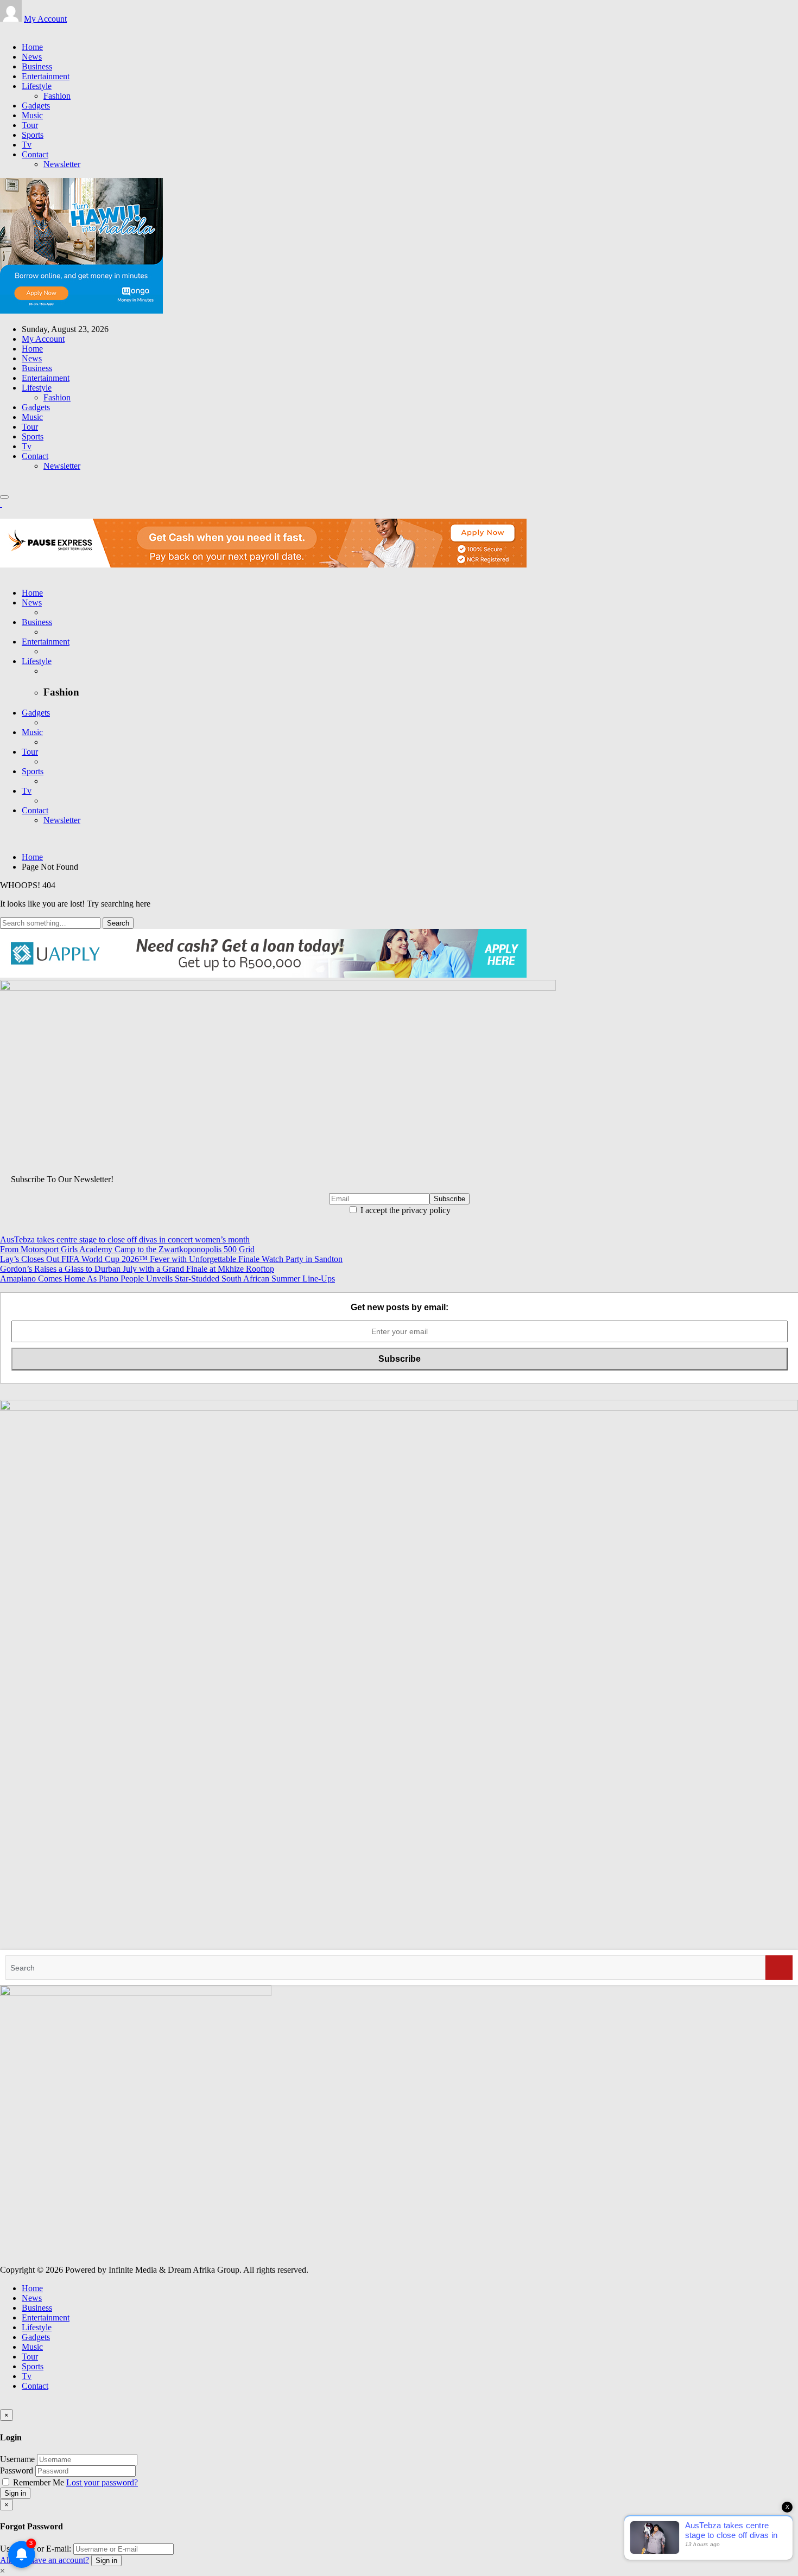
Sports (33, 135)
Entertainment (46, 76)
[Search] (779, 1968)
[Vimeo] (29, 28)
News (32, 57)
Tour (30, 125)
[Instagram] (16, 28)
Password (17, 2470)
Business (37, 66)
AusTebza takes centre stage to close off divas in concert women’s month (125, 1239)
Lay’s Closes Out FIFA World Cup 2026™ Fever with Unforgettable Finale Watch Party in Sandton (171, 1259)
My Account (45, 19)
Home (32, 47)
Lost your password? (102, 2482)
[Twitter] (10, 28)
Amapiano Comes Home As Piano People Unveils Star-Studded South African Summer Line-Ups (167, 1279)
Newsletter (62, 164)
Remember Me (39, 2482)
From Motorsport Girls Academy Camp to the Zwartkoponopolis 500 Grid (127, 1249)
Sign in (15, 2493)
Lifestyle (37, 86)
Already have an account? (45, 2560)
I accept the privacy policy (404, 1210)
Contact (35, 154)
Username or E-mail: (36, 2549)
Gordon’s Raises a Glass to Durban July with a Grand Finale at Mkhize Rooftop (137, 1269)
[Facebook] (3, 28)
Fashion (57, 96)
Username (17, 2459)
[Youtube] (23, 28)
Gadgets (36, 106)
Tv (27, 145)
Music (32, 115)
